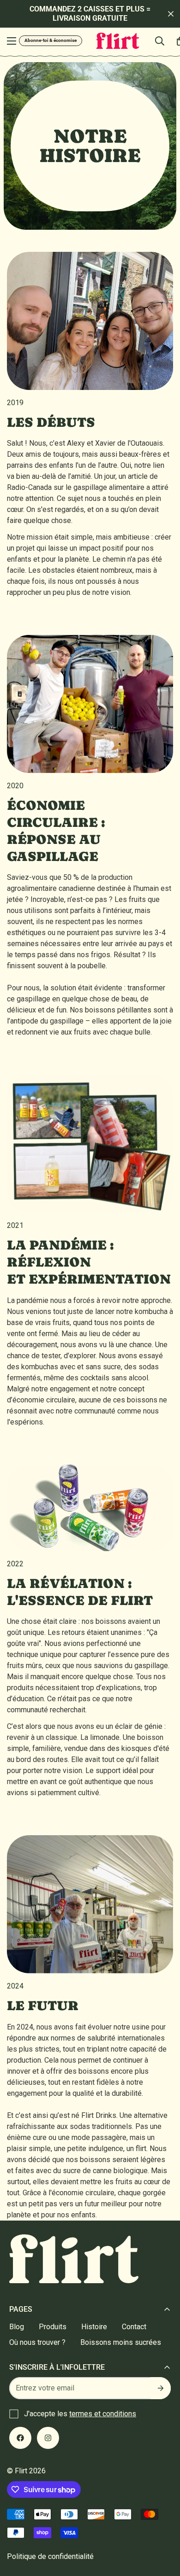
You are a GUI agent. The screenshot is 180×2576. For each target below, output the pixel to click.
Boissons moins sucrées (121, 2342)
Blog (17, 2327)
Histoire (94, 2327)
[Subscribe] (161, 2388)
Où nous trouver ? (37, 2342)
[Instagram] (48, 2438)
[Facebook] (20, 2438)
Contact (134, 2327)
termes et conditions (103, 2414)
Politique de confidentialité (50, 2556)
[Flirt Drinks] (118, 41)
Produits (53, 2327)
